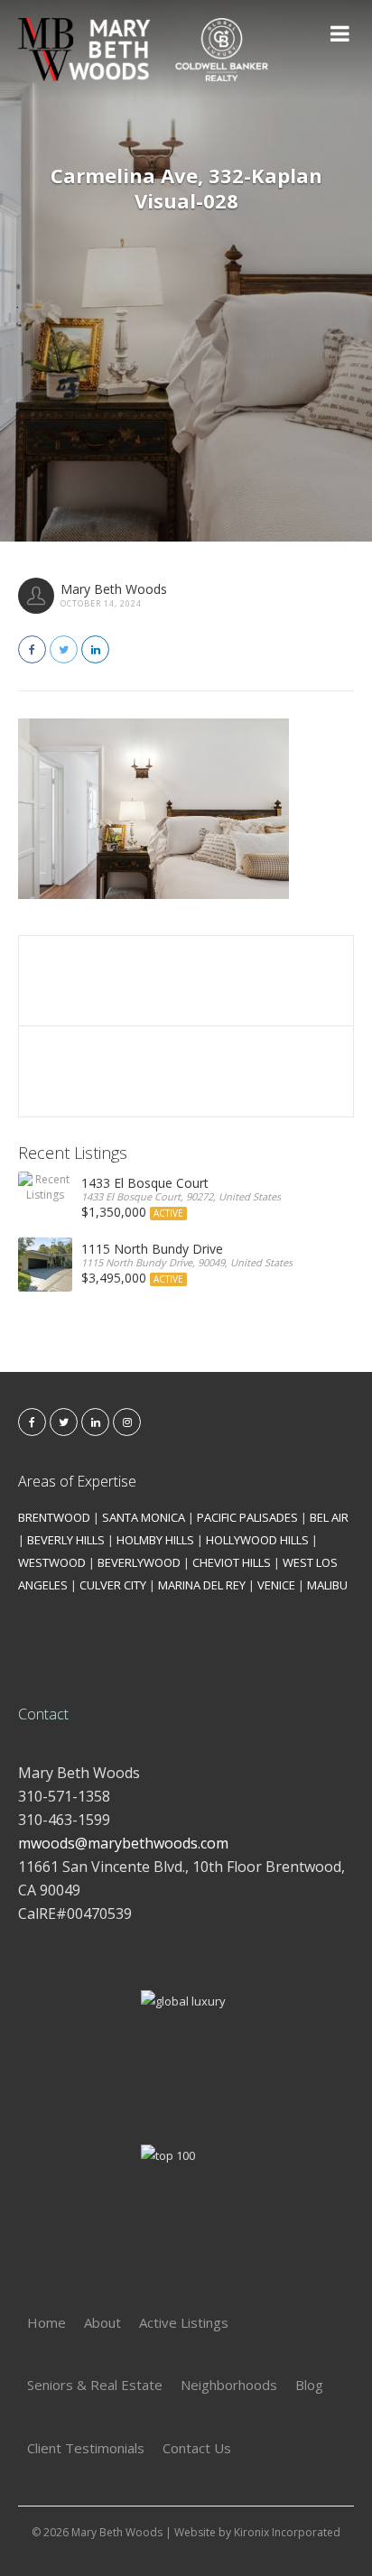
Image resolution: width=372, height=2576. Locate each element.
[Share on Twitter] (64, 649)
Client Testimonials (86, 2448)
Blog (309, 2385)
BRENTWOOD (54, 1517)
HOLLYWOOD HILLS (257, 1540)
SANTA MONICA (144, 1517)
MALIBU (327, 1585)
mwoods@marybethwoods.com (123, 1843)
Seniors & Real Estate (95, 2385)
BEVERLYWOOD (139, 1562)
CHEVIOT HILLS (232, 1562)
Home (46, 2322)
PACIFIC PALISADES (247, 1517)
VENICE (276, 1585)
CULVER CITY (113, 1585)
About (102, 2322)
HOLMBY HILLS (155, 1540)
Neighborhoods (229, 2385)
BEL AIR (329, 1517)
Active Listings (184, 2322)
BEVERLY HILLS (66, 1540)
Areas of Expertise (77, 1481)
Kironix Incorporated (287, 2532)
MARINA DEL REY (202, 1585)
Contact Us (197, 2448)
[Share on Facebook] (32, 649)
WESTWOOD (52, 1562)
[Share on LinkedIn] (95, 649)
